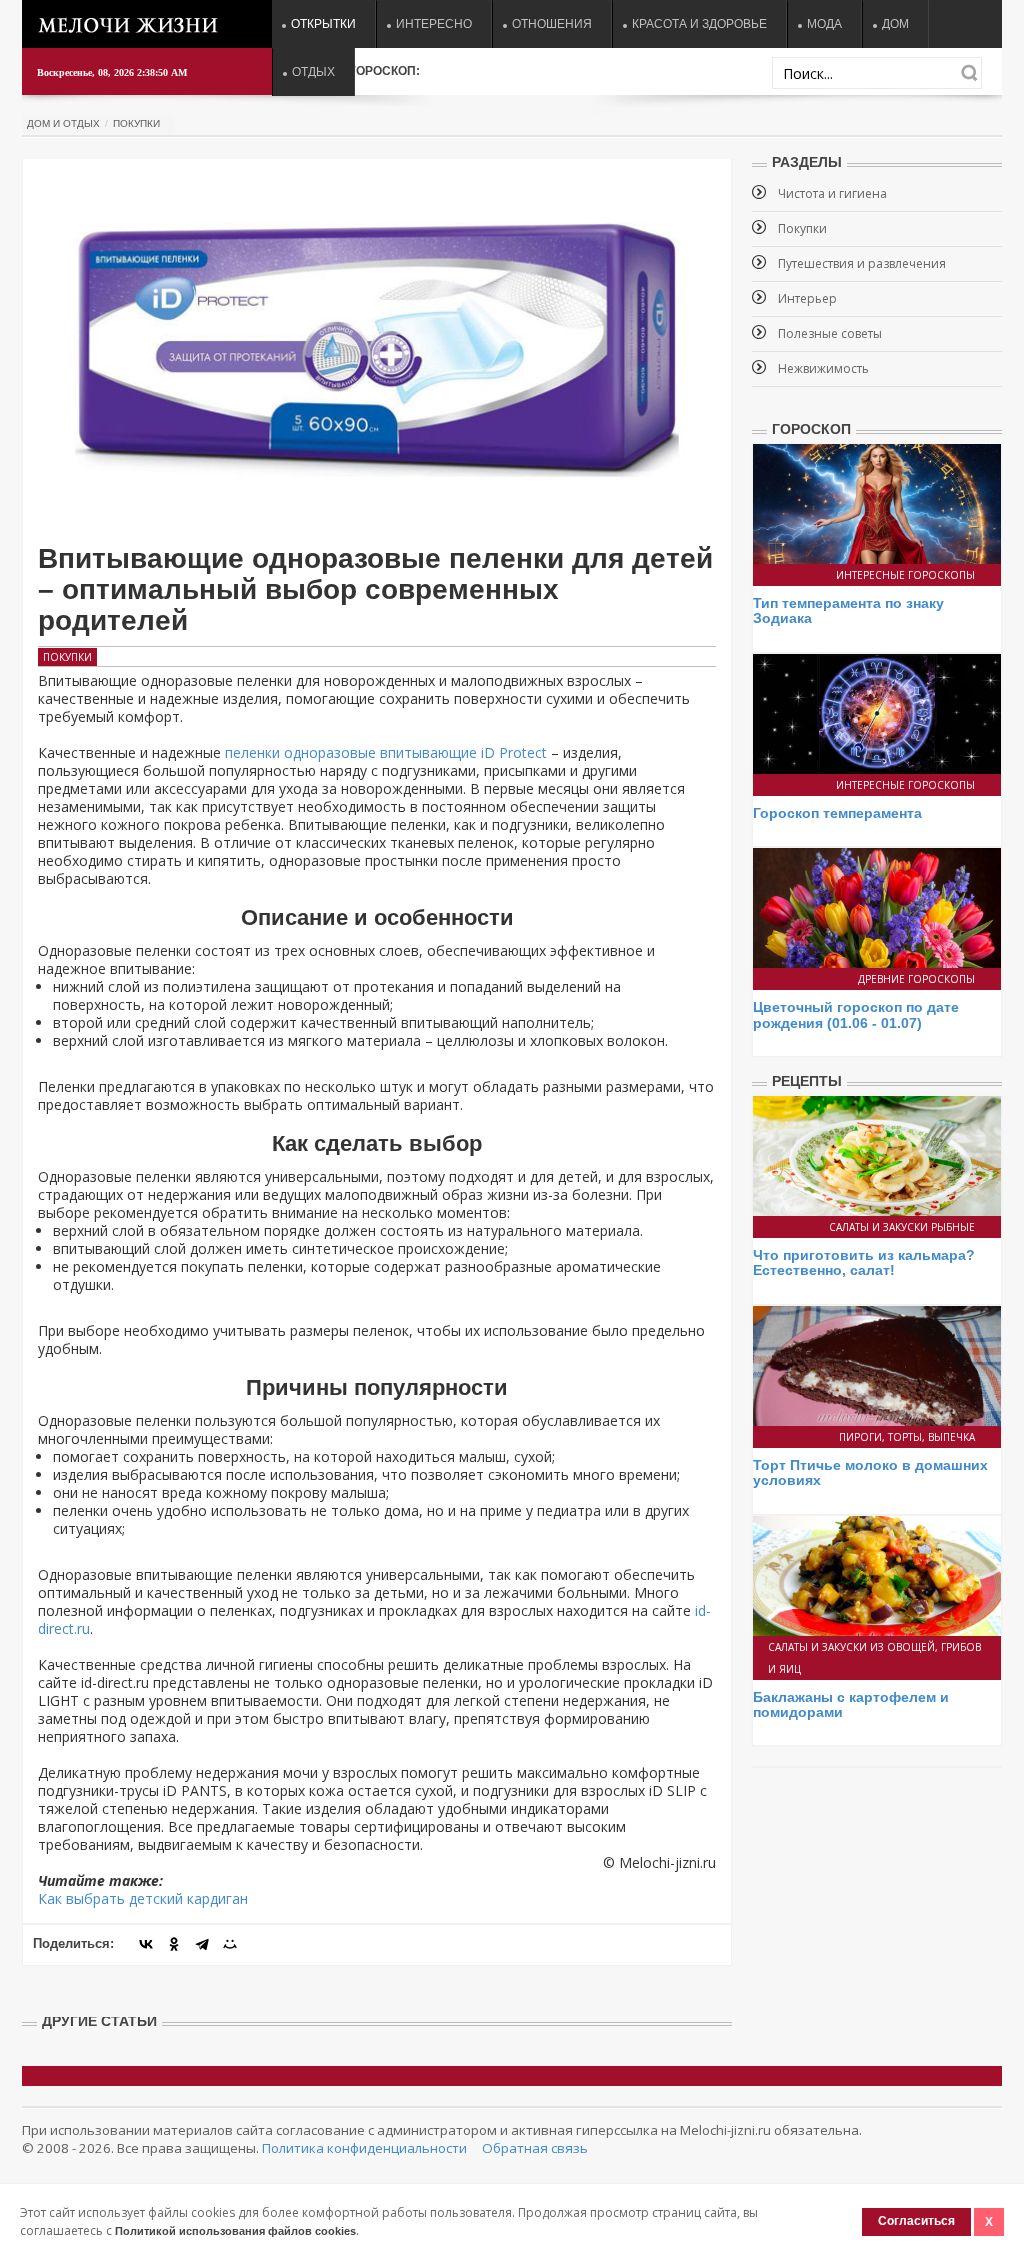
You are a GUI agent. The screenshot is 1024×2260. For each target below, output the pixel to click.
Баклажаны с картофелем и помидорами (851, 1704)
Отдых (313, 72)
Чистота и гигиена (832, 193)
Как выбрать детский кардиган (143, 1898)
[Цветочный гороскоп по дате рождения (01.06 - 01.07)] (877, 906)
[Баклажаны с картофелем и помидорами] (877, 1573)
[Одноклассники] (174, 1944)
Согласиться (916, 2221)
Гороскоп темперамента (837, 813)
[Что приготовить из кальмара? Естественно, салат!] (877, 1154)
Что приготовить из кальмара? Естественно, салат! (864, 1262)
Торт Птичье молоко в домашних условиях (870, 1472)
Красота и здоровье (699, 24)
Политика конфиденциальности (364, 2148)
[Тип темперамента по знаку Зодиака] (877, 502)
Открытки (323, 24)
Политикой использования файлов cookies (235, 2231)
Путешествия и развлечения (862, 263)
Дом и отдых (63, 123)
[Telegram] (202, 1944)
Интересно (434, 24)
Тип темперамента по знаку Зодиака (848, 610)
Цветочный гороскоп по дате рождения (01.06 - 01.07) (856, 1014)
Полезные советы (830, 333)
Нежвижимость (823, 368)
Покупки (136, 123)
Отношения (552, 24)
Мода (824, 24)
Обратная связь (535, 2148)
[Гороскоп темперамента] (877, 712)
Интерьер (807, 298)
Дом (895, 24)
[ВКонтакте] (146, 1944)
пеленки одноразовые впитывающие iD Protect (386, 752)
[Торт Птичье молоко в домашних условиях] (877, 1363)
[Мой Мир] (230, 1944)
